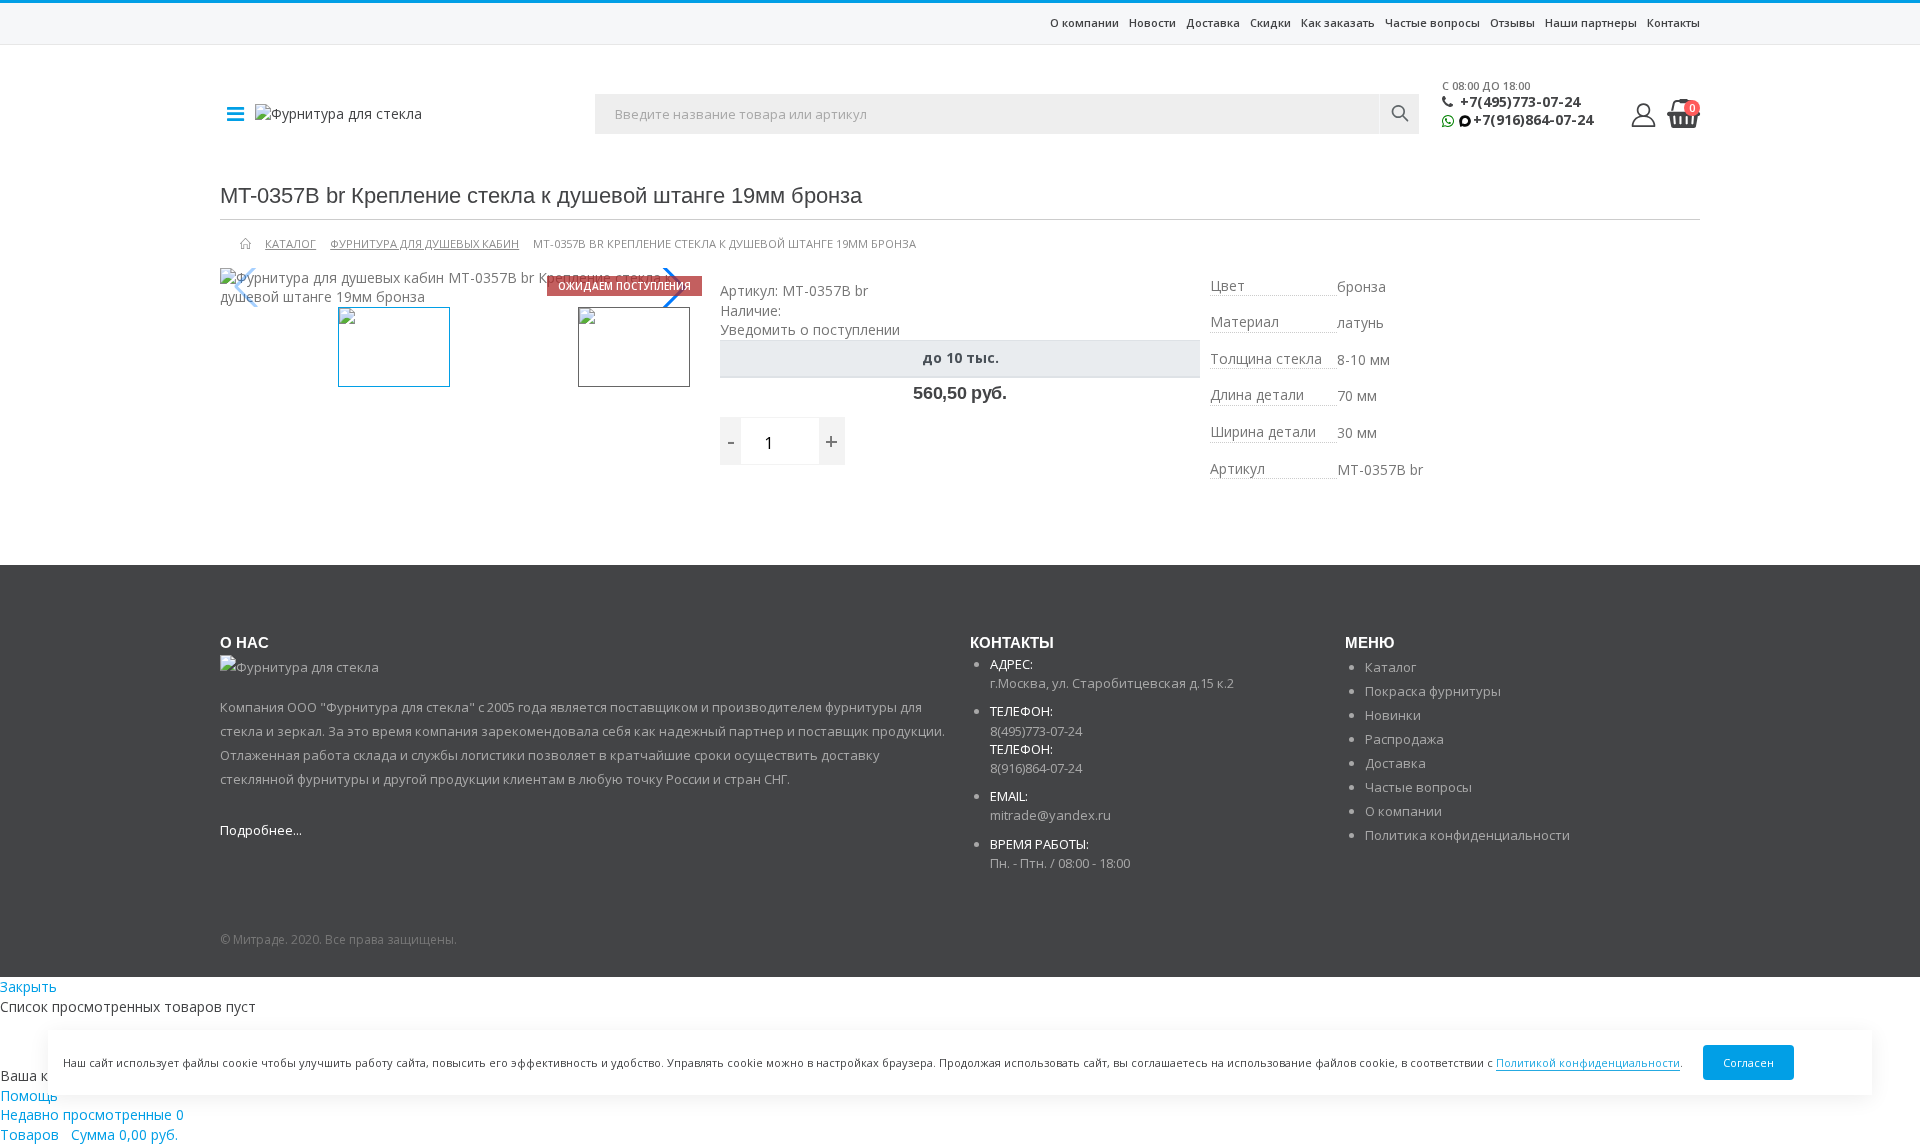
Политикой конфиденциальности (1588, 1062)
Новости (1152, 22)
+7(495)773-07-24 (1520, 102)
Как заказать (1338, 22)
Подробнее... (261, 830)
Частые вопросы (1432, 22)
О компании (1084, 22)
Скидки (1270, 22)
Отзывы (1512, 22)
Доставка (1213, 22)
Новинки (1393, 715)
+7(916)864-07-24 (1533, 120)
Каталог (1390, 667)
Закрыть (28, 986)
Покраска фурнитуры (1433, 691)
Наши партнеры (1591, 22)
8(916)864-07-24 (1036, 768)
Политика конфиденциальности (1467, 835)
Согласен (1748, 1062)
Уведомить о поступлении (810, 329)
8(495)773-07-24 (1036, 731)
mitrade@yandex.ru (1050, 815)
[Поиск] (1399, 114)
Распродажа (1404, 739)
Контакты (1673, 22)
